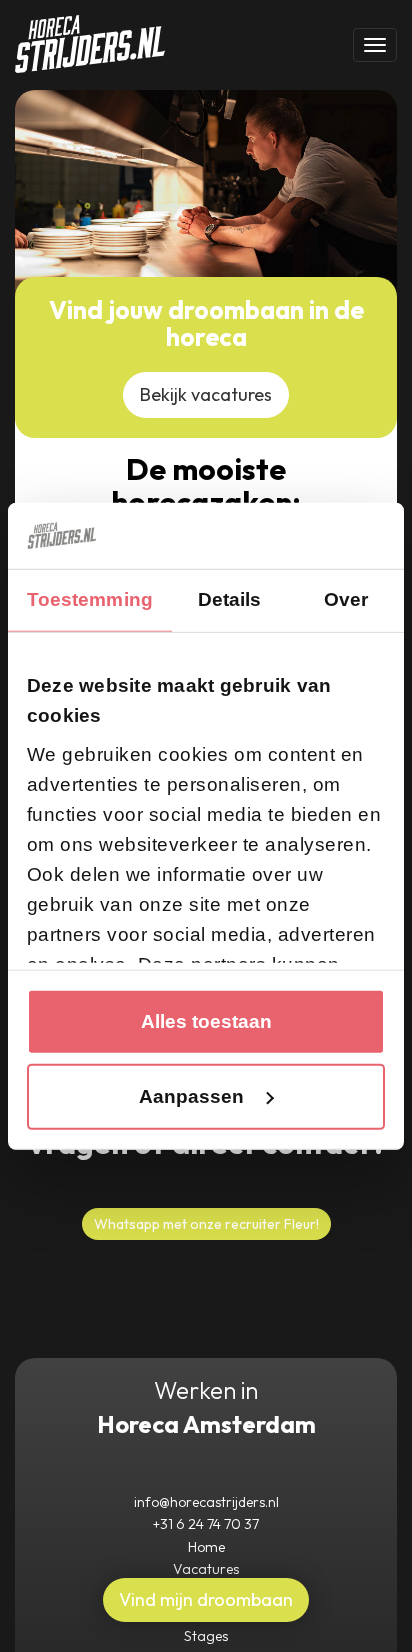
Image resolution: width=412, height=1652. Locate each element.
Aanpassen (191, 1096)
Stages (206, 1636)
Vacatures (206, 1569)
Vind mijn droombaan (206, 1599)
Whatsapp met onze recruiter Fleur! (206, 1224)
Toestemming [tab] (90, 599)
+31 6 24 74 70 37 (206, 1524)
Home (206, 1547)
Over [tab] (346, 599)
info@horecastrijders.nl (206, 1502)
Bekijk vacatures (206, 394)
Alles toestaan (206, 1021)
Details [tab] (230, 599)
